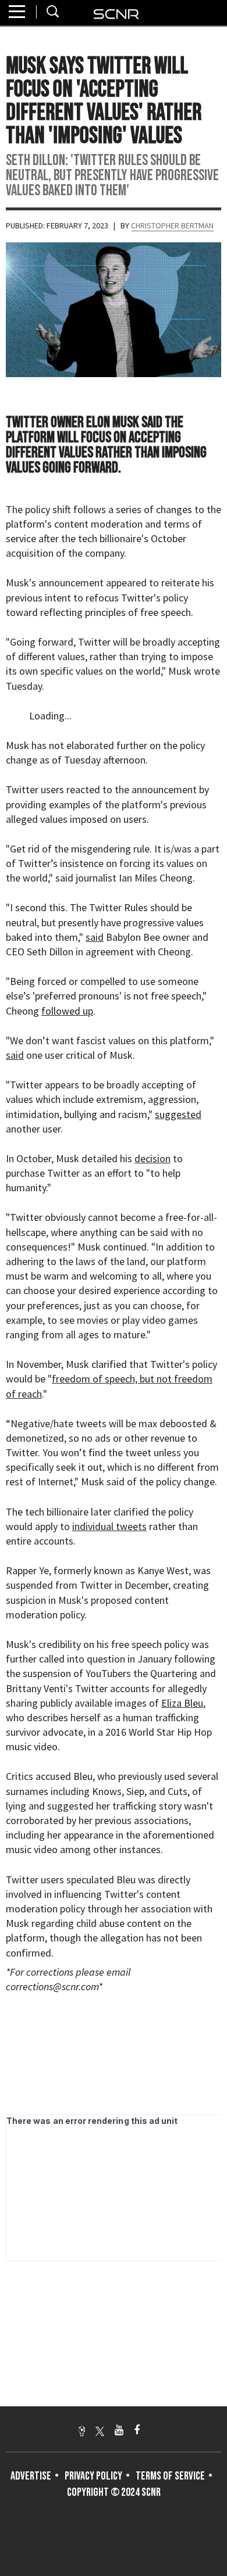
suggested (178, 1114)
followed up (67, 1011)
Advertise (31, 2476)
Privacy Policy (93, 2476)
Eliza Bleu (182, 1703)
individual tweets (109, 1526)
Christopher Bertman (172, 225)
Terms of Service (170, 2476)
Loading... (50, 716)
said (95, 937)
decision (152, 1158)
